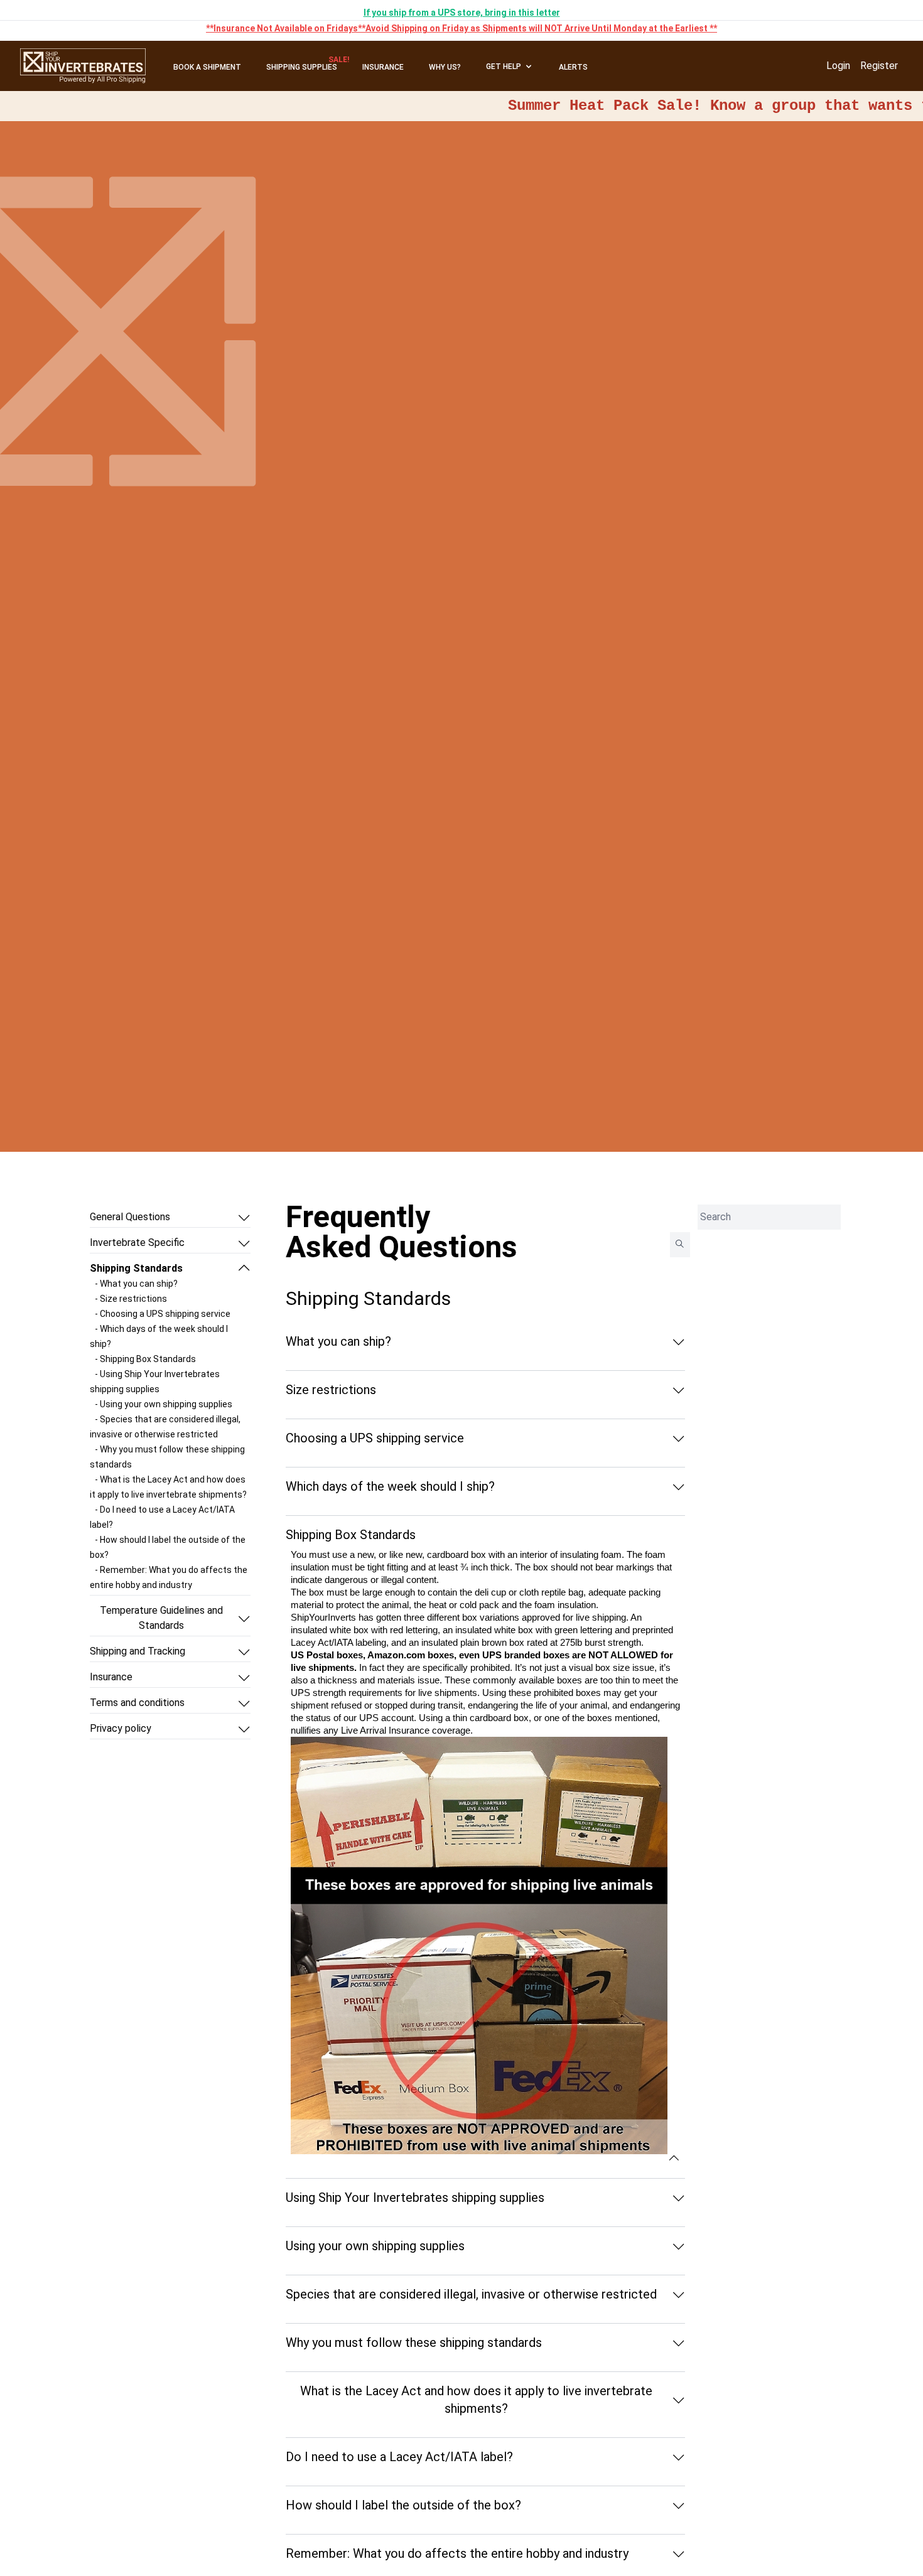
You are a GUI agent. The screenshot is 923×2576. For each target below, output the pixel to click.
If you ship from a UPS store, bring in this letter (462, 13)
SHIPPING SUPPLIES (302, 67)
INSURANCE (383, 67)
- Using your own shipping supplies (164, 1404)
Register (879, 66)
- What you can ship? (136, 1284)
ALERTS (573, 67)
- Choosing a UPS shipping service (163, 1314)
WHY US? (445, 67)
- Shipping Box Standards (145, 1359)
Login (838, 66)
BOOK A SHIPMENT (207, 67)
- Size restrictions (131, 1299)
